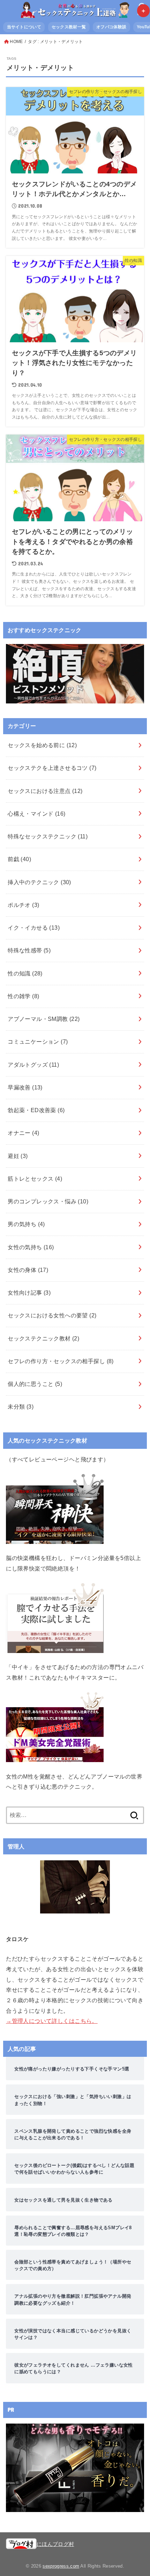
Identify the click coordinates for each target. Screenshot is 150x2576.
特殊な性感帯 (29, 950)
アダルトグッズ (33, 1065)
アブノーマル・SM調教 (44, 1019)
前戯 (19, 859)
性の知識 (25, 973)
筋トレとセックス (35, 1179)
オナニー (23, 1133)
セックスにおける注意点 (45, 791)
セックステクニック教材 (43, 1338)
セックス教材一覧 (69, 27)
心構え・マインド (36, 814)
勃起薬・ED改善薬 (36, 1110)
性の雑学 (23, 996)
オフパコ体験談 (111, 27)
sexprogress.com (61, 2566)
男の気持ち (26, 1224)
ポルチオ (23, 905)
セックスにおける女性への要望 (52, 1315)
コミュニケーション (38, 1042)
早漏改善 (25, 1087)
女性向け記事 (29, 1293)
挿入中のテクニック (39, 882)
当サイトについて (24, 27)
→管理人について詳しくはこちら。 (52, 2021)
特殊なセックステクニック (48, 836)
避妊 (18, 1156)
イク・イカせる (34, 928)
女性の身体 (28, 1270)
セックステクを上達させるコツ (52, 768)
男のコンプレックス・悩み (48, 1201)
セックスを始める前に (42, 745)
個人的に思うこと (35, 1384)
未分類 (21, 1407)
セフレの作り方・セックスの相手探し (61, 1361)
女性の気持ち (31, 1247)
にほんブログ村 (55, 2544)
